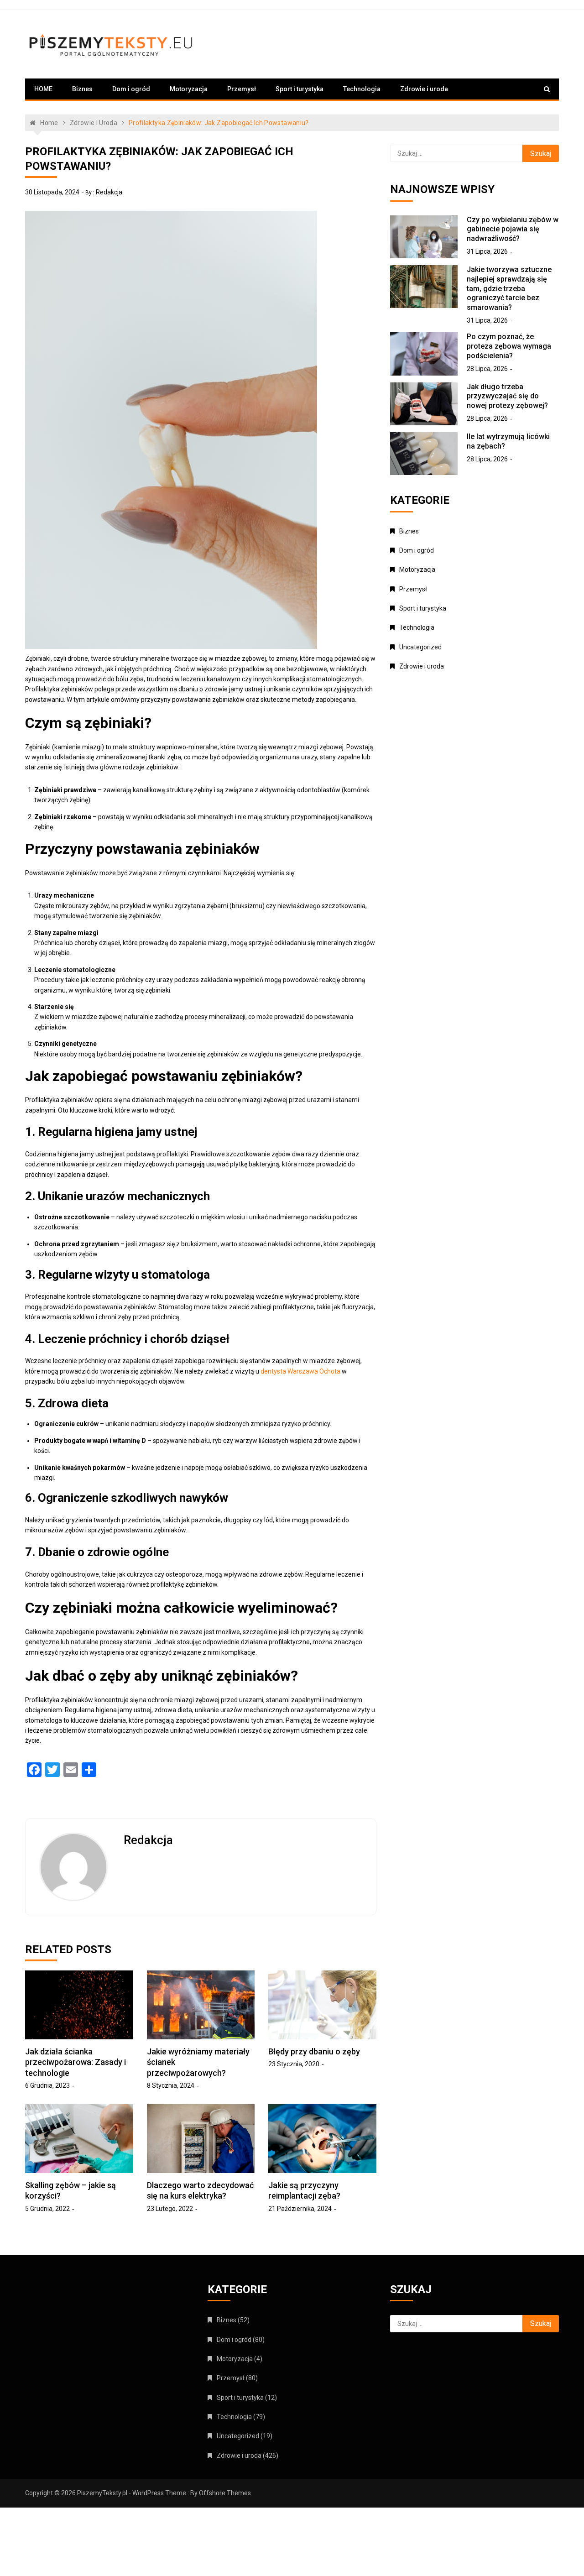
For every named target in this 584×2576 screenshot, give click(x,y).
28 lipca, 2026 (487, 369)
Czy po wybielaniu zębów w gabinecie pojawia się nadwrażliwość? (513, 229)
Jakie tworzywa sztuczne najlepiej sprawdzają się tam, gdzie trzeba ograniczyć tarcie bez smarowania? (509, 288)
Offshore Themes (225, 2493)
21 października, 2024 (300, 2209)
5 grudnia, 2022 (47, 2209)
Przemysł (242, 89)
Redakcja (109, 192)
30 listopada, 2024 (52, 192)
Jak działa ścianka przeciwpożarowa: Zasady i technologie (76, 2062)
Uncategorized (420, 647)
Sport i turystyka (300, 89)
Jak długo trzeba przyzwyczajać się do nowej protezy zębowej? (507, 396)
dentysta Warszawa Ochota (300, 1371)
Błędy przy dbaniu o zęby (314, 2051)
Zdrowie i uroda (424, 89)
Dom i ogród (131, 89)
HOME (43, 89)
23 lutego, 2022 (170, 2209)
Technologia (362, 89)
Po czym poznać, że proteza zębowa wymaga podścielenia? (509, 346)
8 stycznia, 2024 (171, 2085)
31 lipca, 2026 (487, 251)
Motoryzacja (189, 89)
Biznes (82, 89)
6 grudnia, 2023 (47, 2085)
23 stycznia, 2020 (294, 2064)
